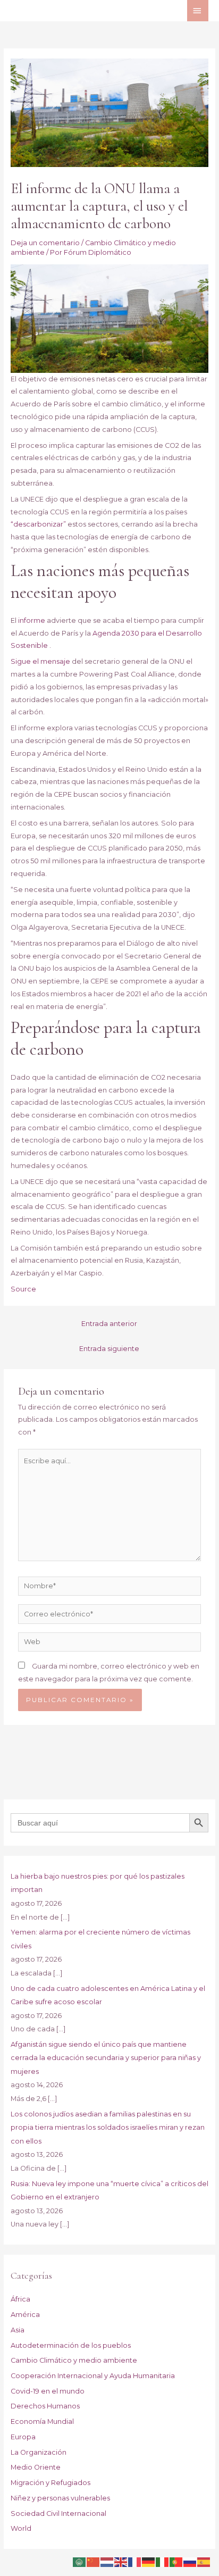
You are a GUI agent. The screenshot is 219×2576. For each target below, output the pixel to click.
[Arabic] (80, 2561)
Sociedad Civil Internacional (58, 2514)
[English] (121, 2561)
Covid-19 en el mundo (48, 2391)
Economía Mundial (42, 2421)
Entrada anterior (109, 1324)
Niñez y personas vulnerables (60, 2498)
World (21, 2528)
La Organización (39, 2452)
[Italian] (163, 2561)
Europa (23, 2437)
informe (32, 620)
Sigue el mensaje (40, 661)
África (20, 2299)
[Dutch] (107, 2561)
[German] (149, 2561)
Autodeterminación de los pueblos (71, 2345)
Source (23, 1289)
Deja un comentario (45, 243)
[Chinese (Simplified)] (94, 2561)
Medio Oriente (36, 2467)
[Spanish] (204, 2561)
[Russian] (190, 2561)
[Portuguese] (176, 2561)
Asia (18, 2330)
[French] (135, 2561)
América (25, 2315)
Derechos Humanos (45, 2406)
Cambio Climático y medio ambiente (74, 2360)
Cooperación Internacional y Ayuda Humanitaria (93, 2376)
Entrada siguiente (109, 1349)
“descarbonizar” (38, 524)
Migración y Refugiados (50, 2483)
